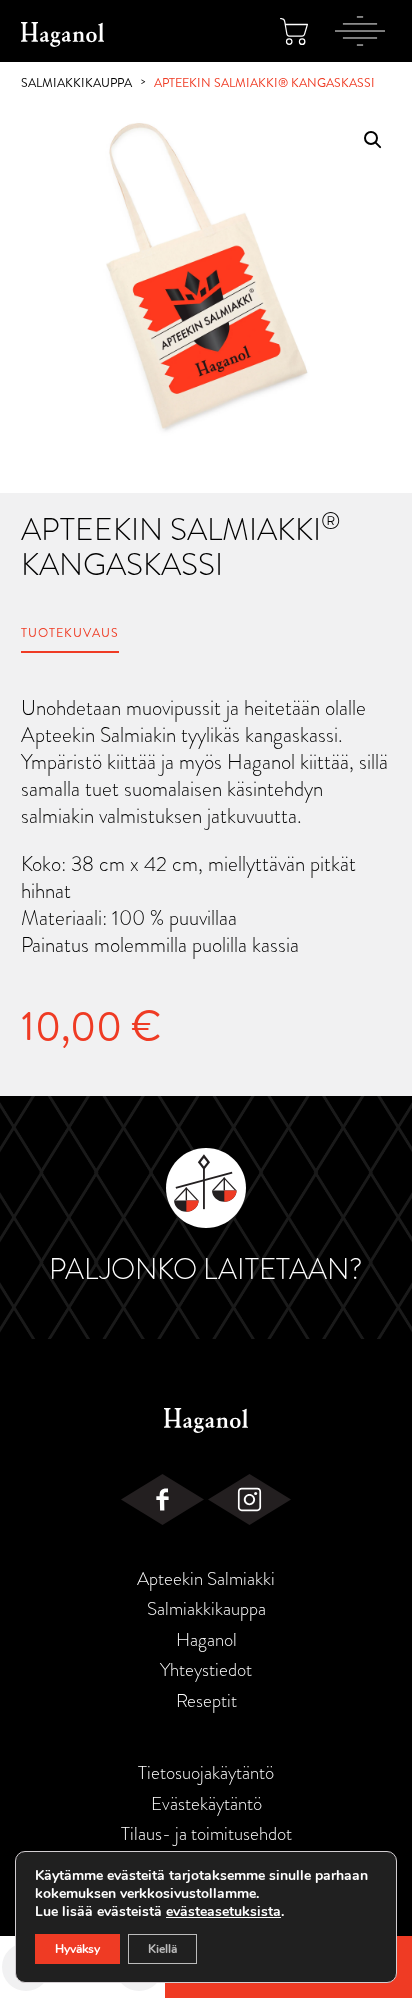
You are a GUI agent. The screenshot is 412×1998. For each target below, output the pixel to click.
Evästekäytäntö (206, 1804)
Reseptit (206, 1701)
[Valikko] (360, 31)
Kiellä (162, 1949)
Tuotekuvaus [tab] (70, 633)
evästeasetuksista (223, 1912)
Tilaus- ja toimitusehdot (206, 1834)
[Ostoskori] (294, 31)
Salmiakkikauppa (76, 83)
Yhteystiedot (206, 1670)
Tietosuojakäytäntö (206, 1773)
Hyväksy (77, 1949)
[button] (373, 140)
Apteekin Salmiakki (206, 1579)
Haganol (206, 1640)
